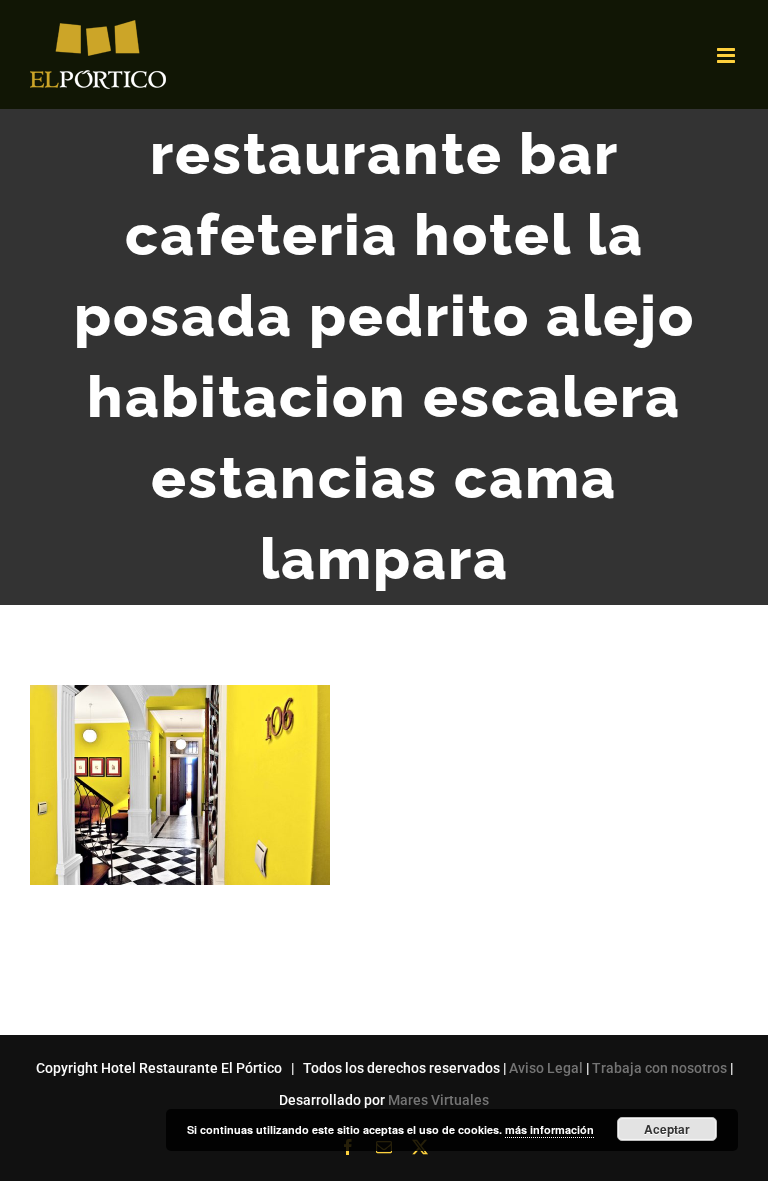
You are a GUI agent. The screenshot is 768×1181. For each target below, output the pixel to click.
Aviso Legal (546, 1068)
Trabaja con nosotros (659, 1068)
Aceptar (667, 1129)
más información (549, 1129)
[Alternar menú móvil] (727, 55)
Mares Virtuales (438, 1100)
